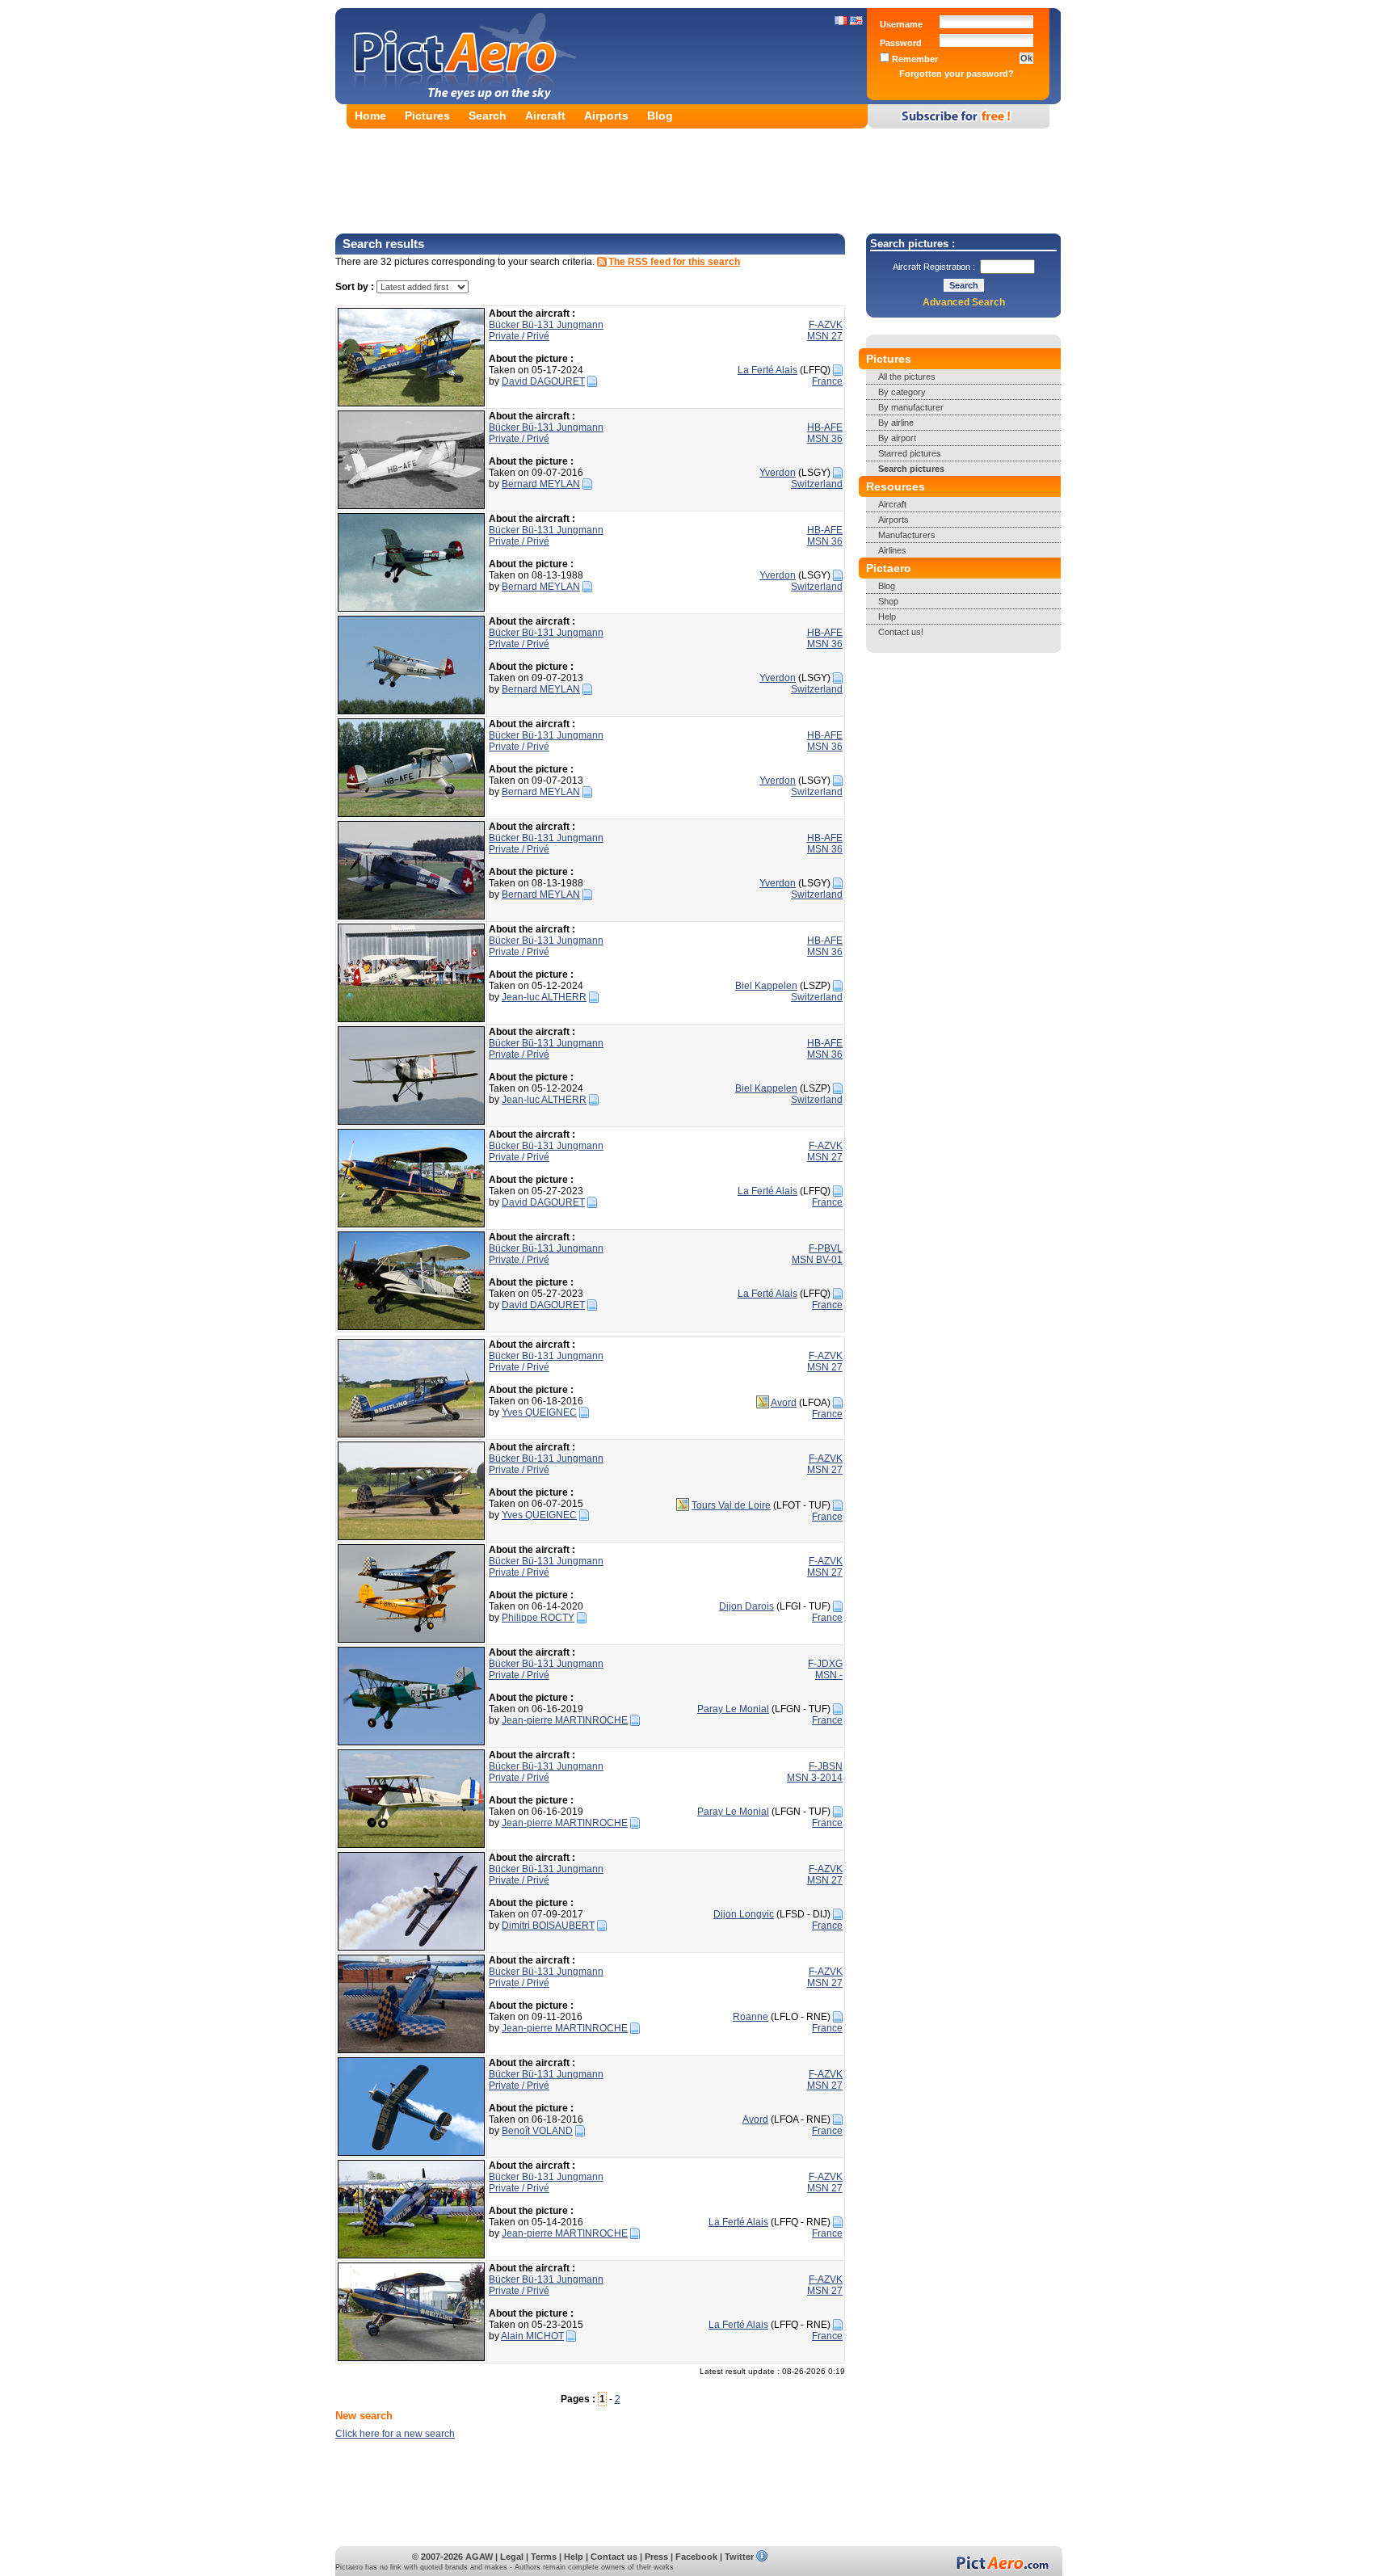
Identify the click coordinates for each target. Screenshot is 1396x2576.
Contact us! (901, 632)
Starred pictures (910, 453)
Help (887, 617)
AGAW (479, 2557)
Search (488, 116)
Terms (544, 2557)
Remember (914, 59)
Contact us (614, 2557)
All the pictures (907, 377)
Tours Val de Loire (731, 1505)
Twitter (739, 2557)
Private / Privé (519, 336)
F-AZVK (826, 325)
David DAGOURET (543, 381)
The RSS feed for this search (674, 262)
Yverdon (778, 473)
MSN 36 (825, 439)
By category (902, 392)
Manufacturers (907, 535)
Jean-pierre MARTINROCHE (565, 1720)
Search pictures (911, 469)
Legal (512, 2557)
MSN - (829, 1675)
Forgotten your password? (957, 74)
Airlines (892, 550)
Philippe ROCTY (538, 1618)
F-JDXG (825, 1664)
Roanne (751, 2017)
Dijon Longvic (744, 1914)
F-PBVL (826, 1248)
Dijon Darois (746, 1606)
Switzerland (817, 484)
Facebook (696, 2557)
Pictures (427, 116)
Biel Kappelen (766, 986)
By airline (896, 423)
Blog (660, 116)
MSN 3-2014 (815, 1778)
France (827, 381)
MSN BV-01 (817, 1260)
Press (656, 2557)
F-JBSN (826, 1766)
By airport (897, 438)
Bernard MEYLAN (541, 484)
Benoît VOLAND (537, 2131)
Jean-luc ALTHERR (544, 997)
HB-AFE (825, 427)
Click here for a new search (395, 2434)
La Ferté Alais (767, 370)
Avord (784, 1403)
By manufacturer (911, 407)
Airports (606, 116)
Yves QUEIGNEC (539, 1412)
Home (370, 116)
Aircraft (545, 116)
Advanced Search (964, 302)
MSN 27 (825, 336)
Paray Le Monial (733, 1709)
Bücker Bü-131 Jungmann (546, 325)
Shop (888, 601)
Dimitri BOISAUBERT (548, 1926)
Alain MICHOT (532, 2336)
